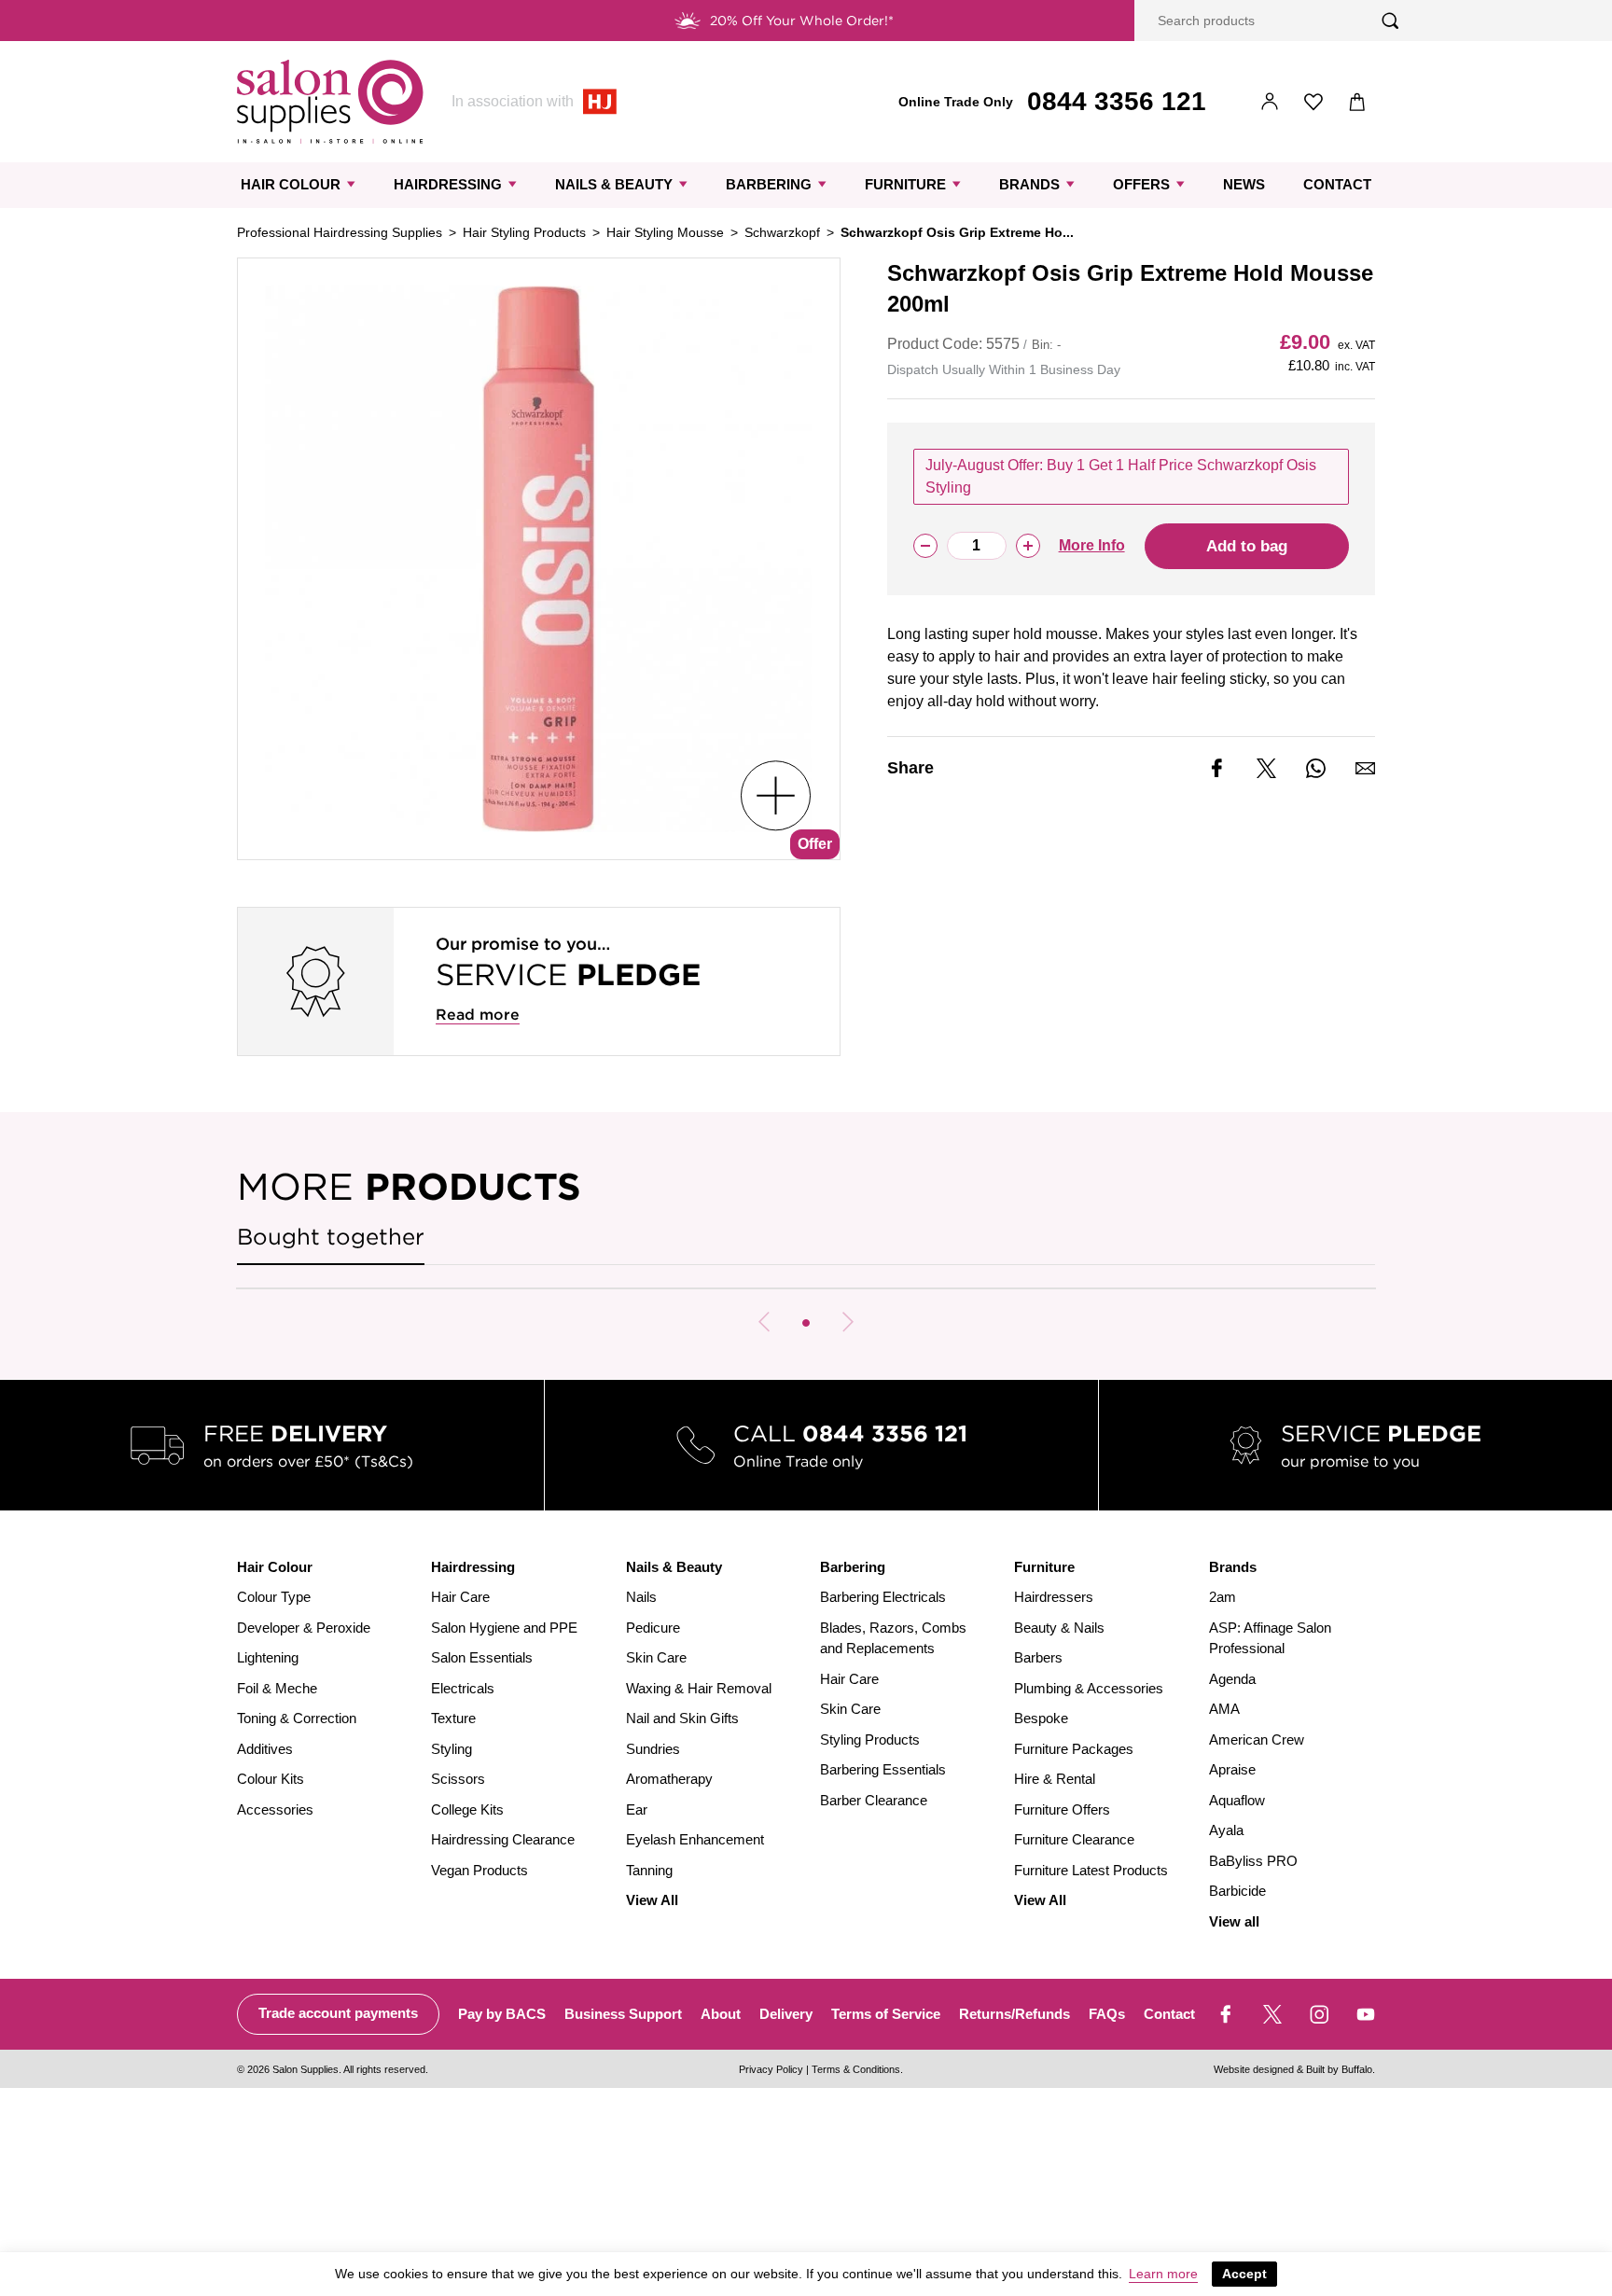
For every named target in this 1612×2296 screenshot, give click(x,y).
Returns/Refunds (1014, 2014)
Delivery (786, 2014)
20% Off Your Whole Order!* (802, 21)
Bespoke (1041, 1718)
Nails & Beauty (614, 184)
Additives (265, 1749)
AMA (1224, 1709)
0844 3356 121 (1117, 101)
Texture (453, 1718)
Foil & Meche (277, 1688)
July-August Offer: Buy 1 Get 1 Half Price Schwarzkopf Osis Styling (1121, 476)
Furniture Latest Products (1091, 1870)
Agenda (1232, 1679)
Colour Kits (271, 1779)
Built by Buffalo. (1341, 2069)
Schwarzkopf (782, 232)
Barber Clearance (874, 1800)
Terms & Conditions (856, 2069)
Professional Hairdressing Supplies (340, 232)
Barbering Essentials (883, 1769)
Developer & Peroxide (304, 1628)
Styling (452, 1749)
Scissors (458, 1779)
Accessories (275, 1809)
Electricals (463, 1688)
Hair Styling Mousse (665, 232)
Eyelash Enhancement (695, 1839)
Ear (637, 1809)
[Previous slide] (764, 1322)
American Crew (1257, 1739)
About (721, 2014)
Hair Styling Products (524, 232)
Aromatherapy (669, 1779)
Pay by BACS (502, 2014)
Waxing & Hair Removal (699, 1688)
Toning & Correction (297, 1718)
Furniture (905, 184)
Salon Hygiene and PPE (504, 1628)
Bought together (331, 1237)
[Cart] (1358, 102)
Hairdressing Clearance (503, 1839)
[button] (806, 1323)
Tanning (649, 1870)
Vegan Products (479, 1870)
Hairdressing (448, 184)
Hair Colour (291, 184)
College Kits (467, 1809)
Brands (1029, 184)
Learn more (1163, 2274)
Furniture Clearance (1074, 1839)
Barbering (769, 184)
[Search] (1390, 21)
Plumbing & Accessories (1089, 1688)
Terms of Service (886, 2014)
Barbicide (1237, 1891)
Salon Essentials (482, 1657)
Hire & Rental (1055, 1779)
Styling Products (870, 1739)
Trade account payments (338, 2013)
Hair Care (460, 1597)
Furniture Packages (1074, 1749)
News (1244, 184)
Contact (1337, 184)
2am (1223, 1597)
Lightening (268, 1657)
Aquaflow (1237, 1800)
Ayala (1226, 1830)
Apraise (1232, 1769)
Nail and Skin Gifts (682, 1718)
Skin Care (656, 1657)
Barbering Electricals (883, 1597)
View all (1234, 1921)
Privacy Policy (771, 2069)
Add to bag (1247, 546)
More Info (1092, 545)
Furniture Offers (1062, 1809)
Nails (641, 1597)
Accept (1244, 2274)
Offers (1141, 184)
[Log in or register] (1270, 102)
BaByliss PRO (1253, 1861)
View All (652, 1900)
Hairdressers (1054, 1597)
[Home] (330, 102)
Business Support (623, 2014)
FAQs (1107, 2014)
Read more (478, 1015)
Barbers (1038, 1657)
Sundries (653, 1749)
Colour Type (274, 1597)
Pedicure (653, 1628)
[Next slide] (848, 1322)
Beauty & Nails (1059, 1628)
